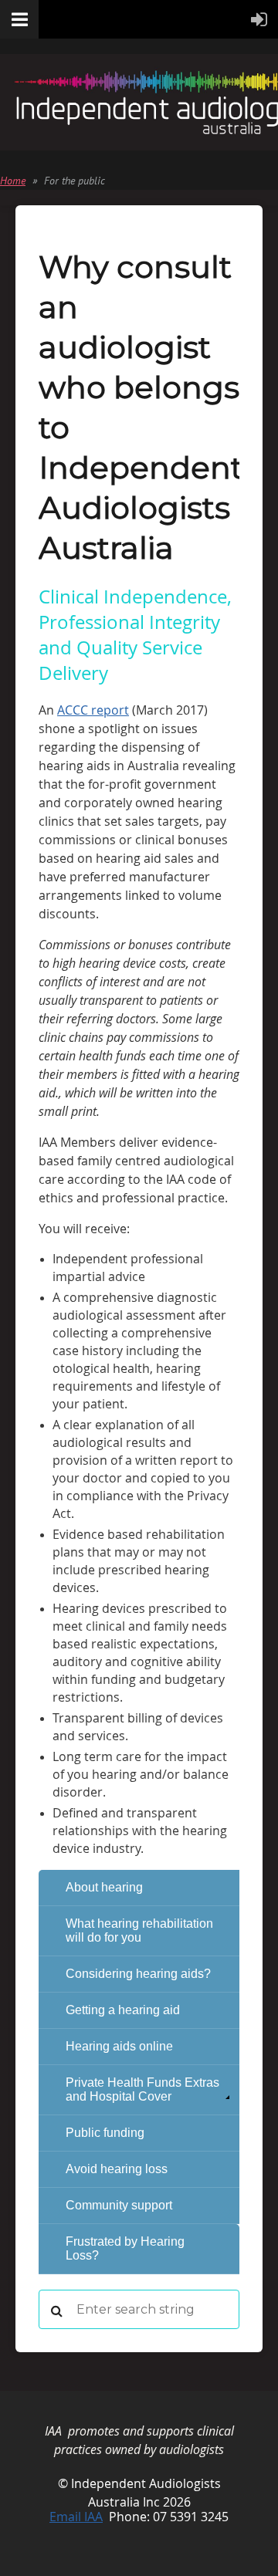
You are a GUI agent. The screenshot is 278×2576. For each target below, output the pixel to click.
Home (13, 181)
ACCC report (93, 710)
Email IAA (76, 2517)
